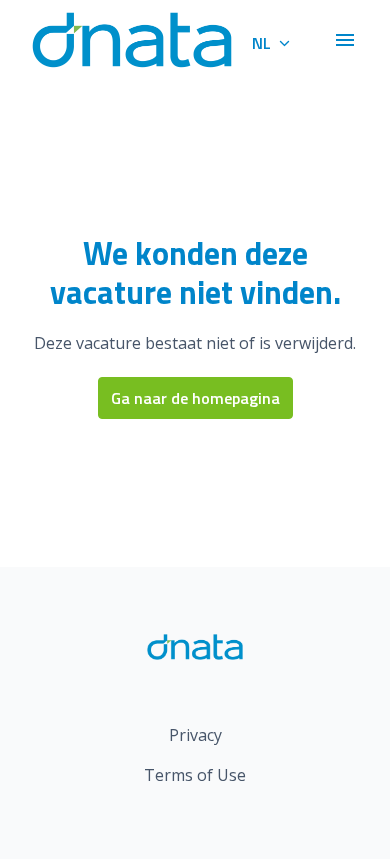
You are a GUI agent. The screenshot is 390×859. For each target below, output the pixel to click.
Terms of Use (195, 775)
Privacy (195, 735)
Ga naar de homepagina (195, 398)
